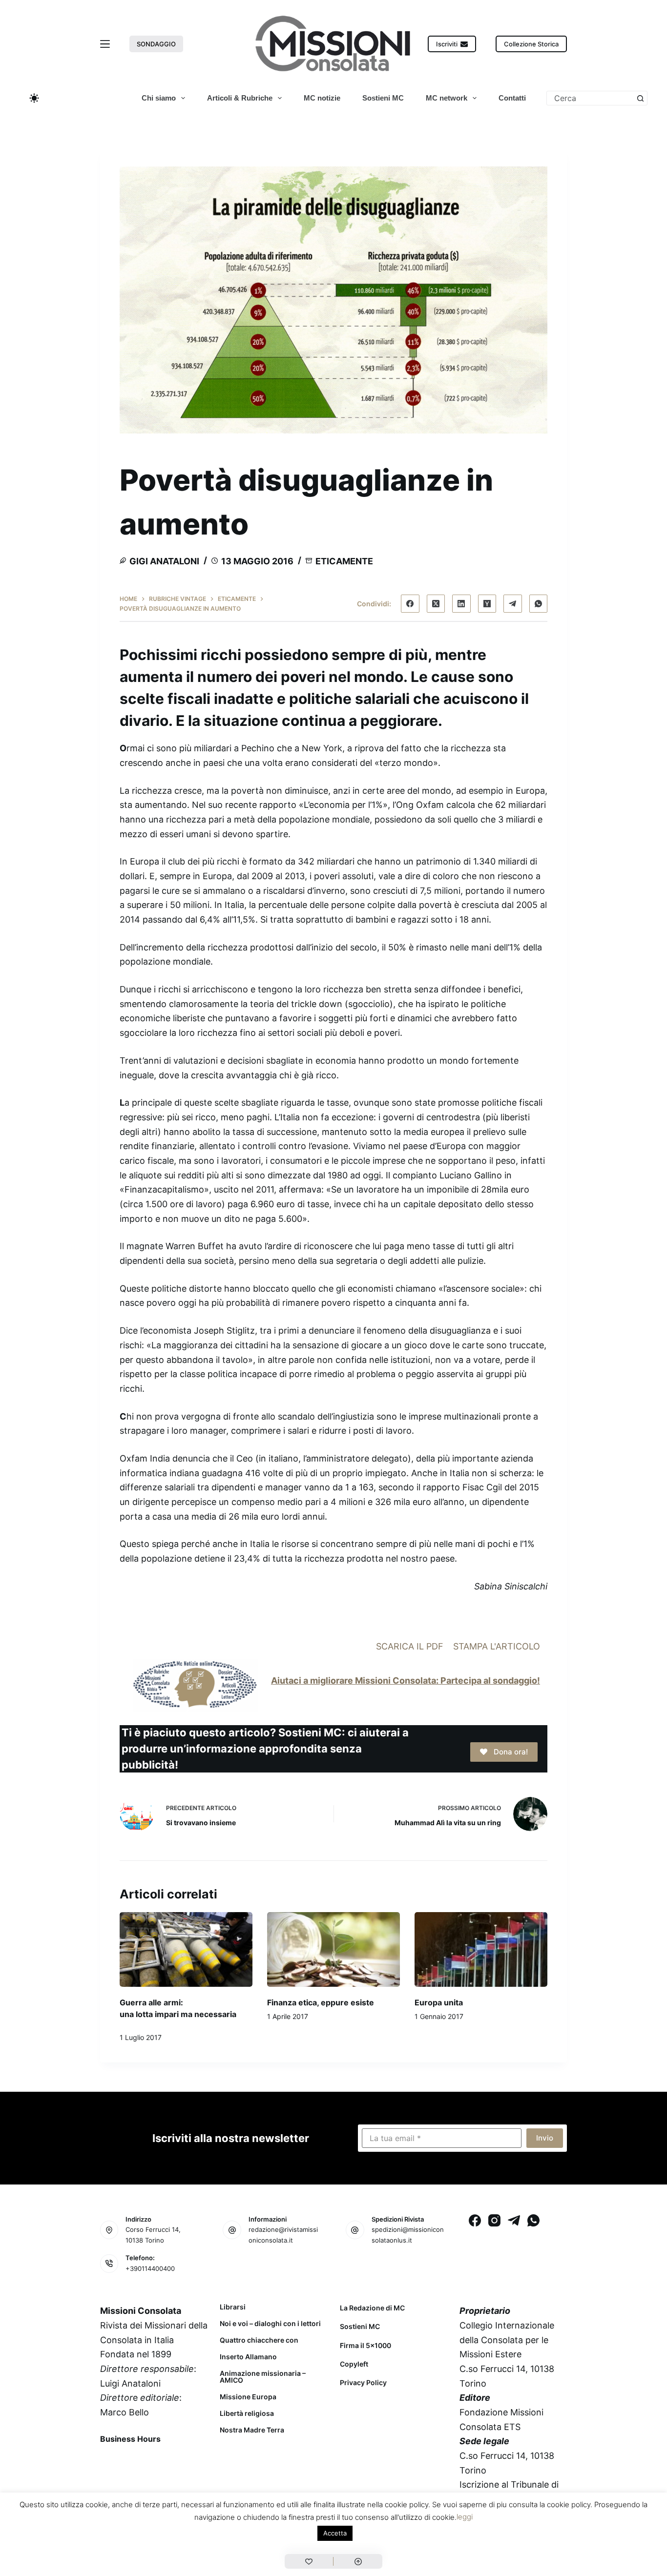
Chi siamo (159, 98)
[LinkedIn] (461, 604)
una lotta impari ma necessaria (178, 2014)
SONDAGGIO (156, 44)
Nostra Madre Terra (252, 2430)
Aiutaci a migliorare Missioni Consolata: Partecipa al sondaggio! (406, 1680)
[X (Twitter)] (436, 604)
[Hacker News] (487, 604)
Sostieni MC (383, 98)
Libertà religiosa (247, 2413)
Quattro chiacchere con (259, 2340)
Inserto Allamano (248, 2357)
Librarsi (233, 2307)
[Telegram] (513, 604)
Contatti (512, 98)
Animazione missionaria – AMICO (263, 2377)
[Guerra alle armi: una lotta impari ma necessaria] (186, 1949)
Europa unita (439, 2002)
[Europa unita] (481, 1949)
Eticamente (344, 561)
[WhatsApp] (539, 604)
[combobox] (590, 98)
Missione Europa (248, 2397)
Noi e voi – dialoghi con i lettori (270, 2324)
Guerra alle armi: (151, 2002)
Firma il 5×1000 (365, 2345)
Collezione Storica (531, 44)
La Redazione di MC (372, 2308)
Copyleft (354, 2364)
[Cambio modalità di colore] (34, 98)
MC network (447, 98)
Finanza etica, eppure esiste (321, 2002)
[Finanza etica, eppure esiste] (333, 1949)
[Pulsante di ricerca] (640, 98)
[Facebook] (410, 604)
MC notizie (322, 98)
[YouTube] (186, 2461)
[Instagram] (494, 2220)
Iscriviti (447, 44)
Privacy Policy (363, 2382)
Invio (545, 2138)
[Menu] (105, 44)
